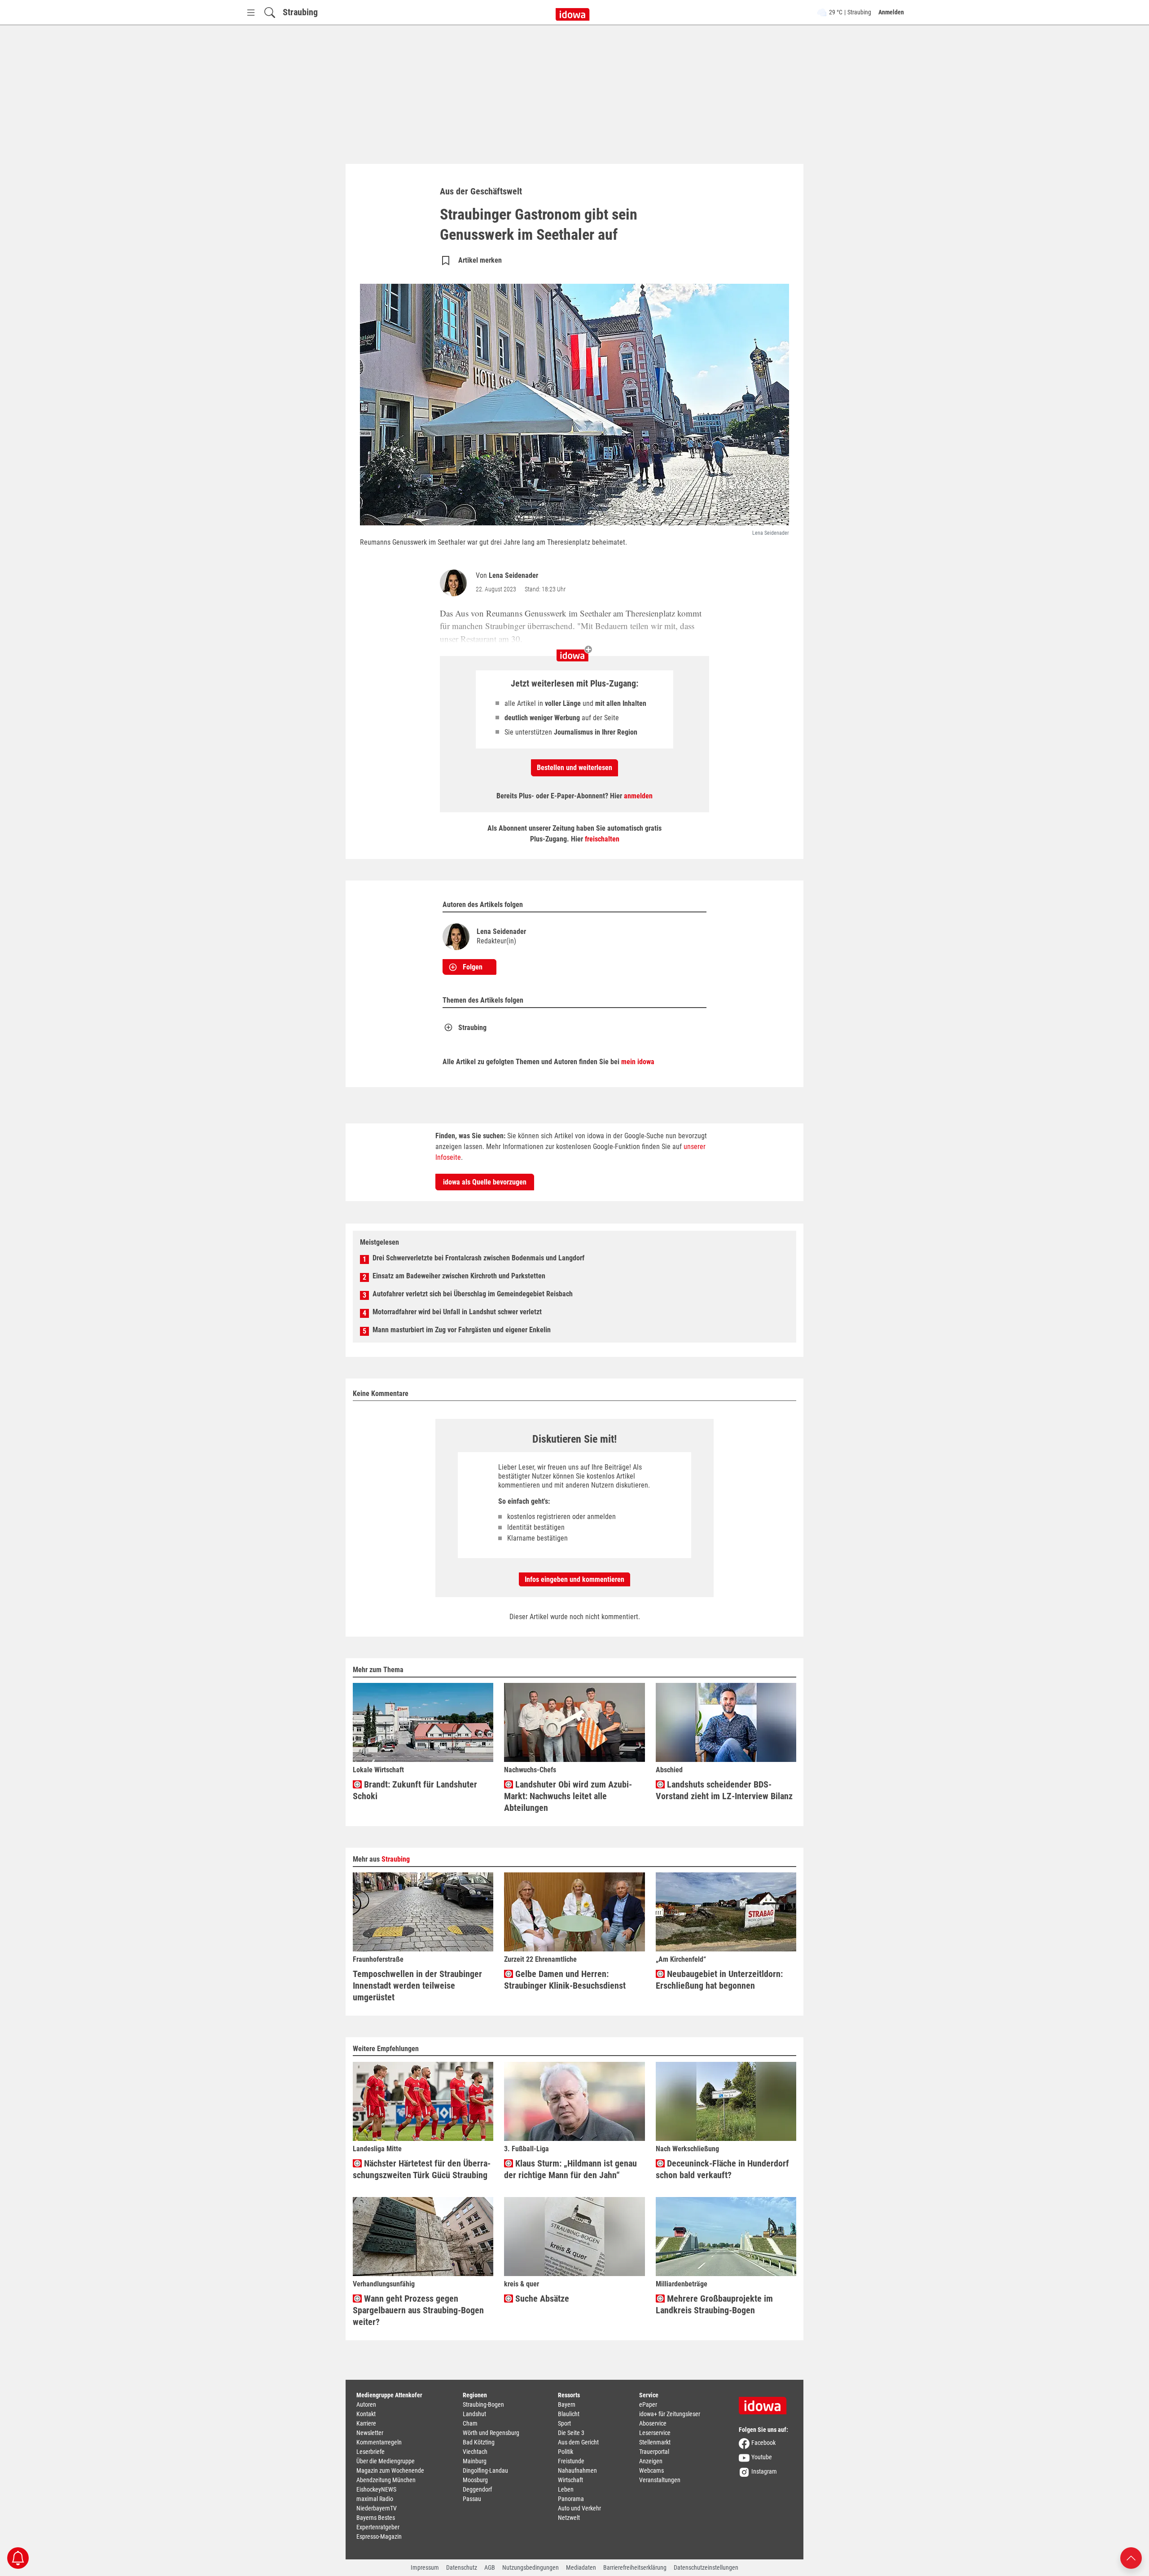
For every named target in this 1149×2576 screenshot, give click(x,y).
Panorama (571, 2499)
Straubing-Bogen (483, 2404)
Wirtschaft (570, 2480)
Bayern (567, 2404)
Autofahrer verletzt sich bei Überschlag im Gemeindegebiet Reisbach (473, 1294)
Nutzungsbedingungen (531, 2567)
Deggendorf (477, 2489)
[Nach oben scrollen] (1131, 2557)
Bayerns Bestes (376, 2518)
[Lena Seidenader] (455, 583)
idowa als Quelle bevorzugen (485, 1182)
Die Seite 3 (571, 2433)
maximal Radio (375, 2499)
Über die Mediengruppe (386, 2461)
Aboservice (653, 2423)
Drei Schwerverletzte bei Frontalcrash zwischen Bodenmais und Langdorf (478, 1258)
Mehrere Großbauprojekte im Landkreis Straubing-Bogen (714, 2304)
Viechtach (475, 2452)
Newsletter (370, 2433)
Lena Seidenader (513, 575)
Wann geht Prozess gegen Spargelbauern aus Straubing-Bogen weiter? (418, 2310)
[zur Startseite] (766, 2403)
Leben (566, 2489)
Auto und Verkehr (579, 2508)
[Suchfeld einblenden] (270, 12)
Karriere (366, 2423)
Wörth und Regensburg (491, 2433)
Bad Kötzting (479, 2442)
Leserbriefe (371, 2452)
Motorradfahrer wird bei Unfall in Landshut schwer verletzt (457, 1312)
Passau (472, 2499)
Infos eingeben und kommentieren (574, 1579)
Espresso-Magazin (379, 2536)
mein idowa (638, 1062)
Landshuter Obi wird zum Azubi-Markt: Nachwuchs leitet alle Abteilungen (568, 1796)
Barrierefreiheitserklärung (635, 2567)
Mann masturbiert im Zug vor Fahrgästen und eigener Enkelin (462, 1330)
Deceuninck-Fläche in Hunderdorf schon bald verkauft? (722, 2169)
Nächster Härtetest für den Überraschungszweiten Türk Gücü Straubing (422, 2169)
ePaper (648, 2404)
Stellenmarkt (655, 2442)
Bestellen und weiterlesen (574, 768)
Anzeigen (651, 2461)
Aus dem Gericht (578, 2442)
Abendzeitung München (386, 2480)
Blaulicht (569, 2414)
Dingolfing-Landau (485, 2470)
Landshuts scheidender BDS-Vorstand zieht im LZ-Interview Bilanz (724, 1790)
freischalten (602, 839)
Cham (470, 2423)
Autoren (366, 2404)
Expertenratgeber (378, 2527)
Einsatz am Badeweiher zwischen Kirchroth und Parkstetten (459, 1276)
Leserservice (655, 2433)
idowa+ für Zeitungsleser (670, 2414)
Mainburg (475, 2461)
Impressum (425, 2567)
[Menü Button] (251, 12)
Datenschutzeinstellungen (706, 2567)
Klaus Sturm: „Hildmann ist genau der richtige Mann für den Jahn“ (570, 2169)
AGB (490, 2567)
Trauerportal (654, 2452)
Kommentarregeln (379, 2442)
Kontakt (366, 2414)
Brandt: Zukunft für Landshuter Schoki (415, 1790)
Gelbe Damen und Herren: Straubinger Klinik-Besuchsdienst (565, 1980)
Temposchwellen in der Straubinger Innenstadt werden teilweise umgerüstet (417, 1986)
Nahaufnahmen (577, 2470)
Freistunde (571, 2461)
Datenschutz (462, 2567)
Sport (564, 2423)
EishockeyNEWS (376, 2489)
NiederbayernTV (377, 2508)
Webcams (651, 2470)
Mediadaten (581, 2567)
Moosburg (475, 2480)
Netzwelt (569, 2518)
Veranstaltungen (660, 2480)
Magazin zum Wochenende (390, 2470)
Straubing (300, 12)
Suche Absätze (541, 2299)
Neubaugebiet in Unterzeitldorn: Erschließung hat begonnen (719, 1980)
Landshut (474, 2414)
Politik (566, 2452)
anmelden (638, 796)
